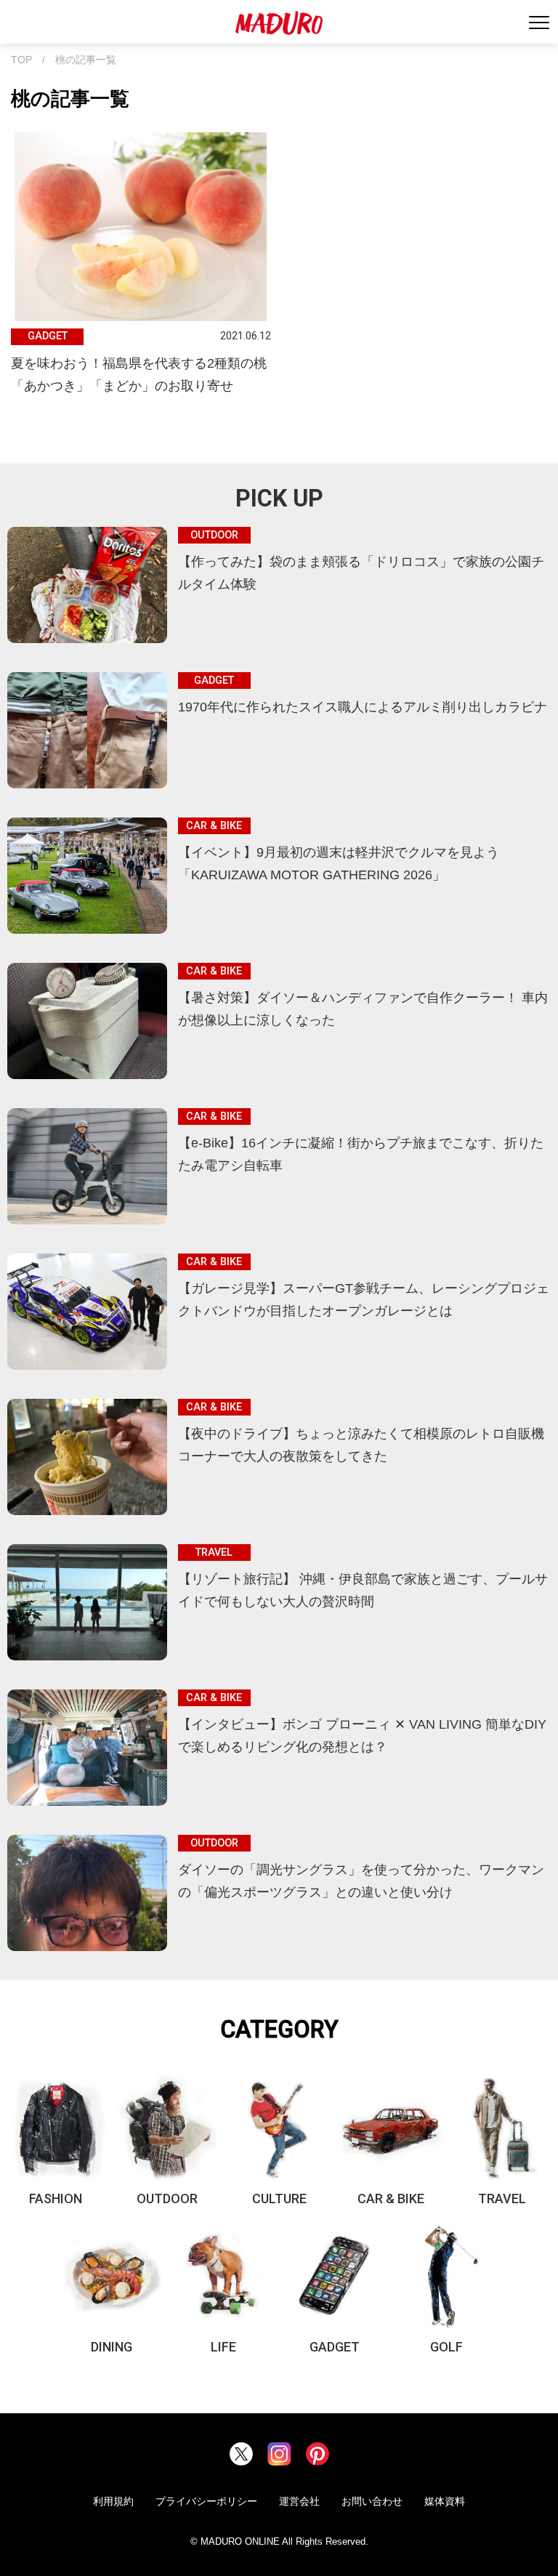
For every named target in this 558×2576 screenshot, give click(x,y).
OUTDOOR (167, 2199)
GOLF (446, 2347)
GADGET (335, 2347)
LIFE (223, 2347)
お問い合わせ (372, 2501)
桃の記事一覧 (86, 60)
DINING (112, 2347)
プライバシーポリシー (206, 2501)
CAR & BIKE (391, 2199)
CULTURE (279, 2199)
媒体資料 (445, 2501)
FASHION (56, 2199)
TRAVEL (502, 2199)
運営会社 (299, 2501)
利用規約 (113, 2501)
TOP (21, 60)
